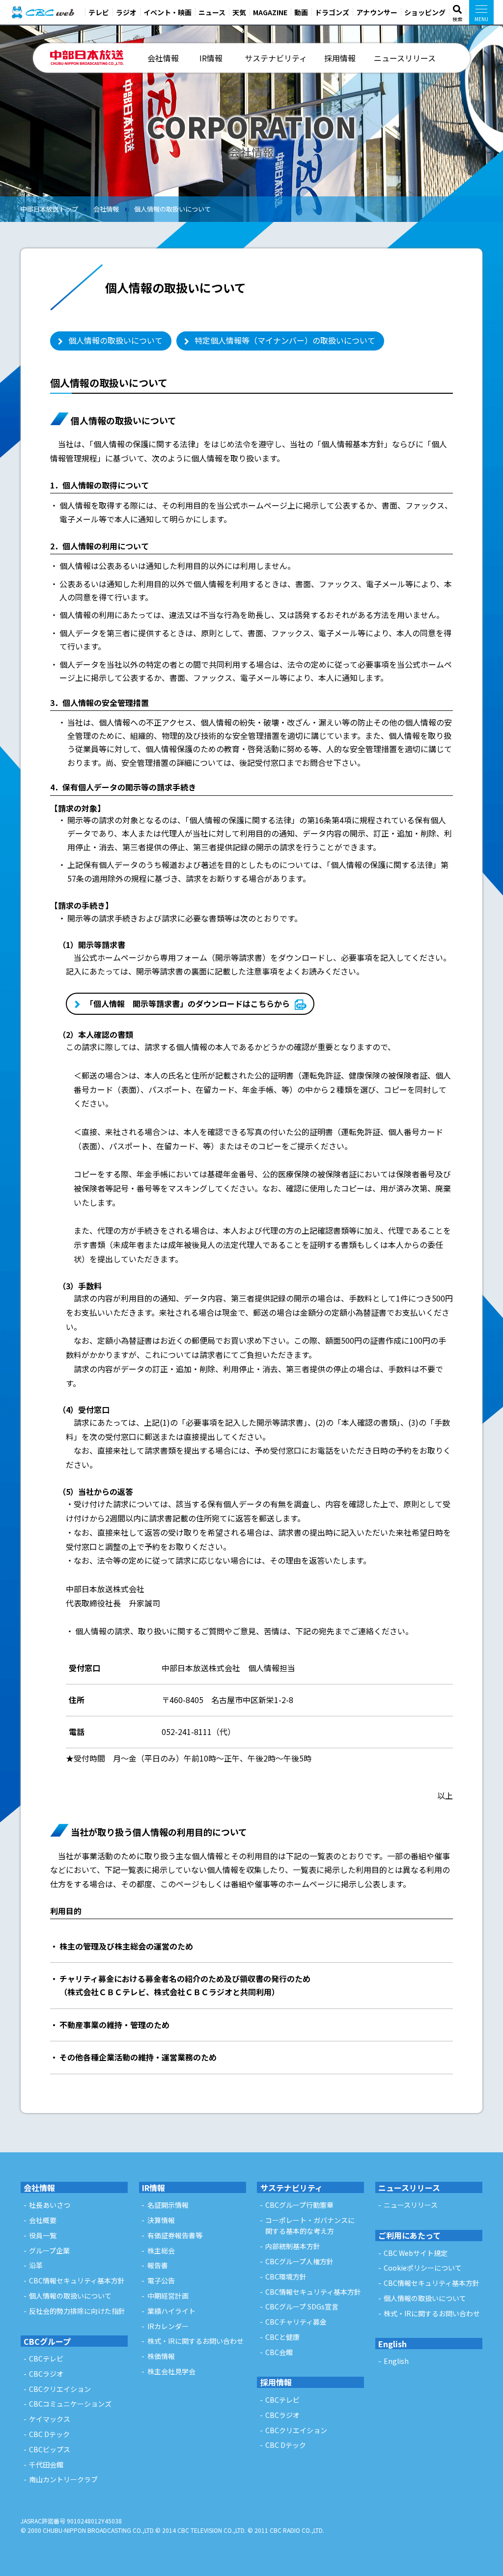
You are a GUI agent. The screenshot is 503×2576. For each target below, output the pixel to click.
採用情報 (340, 58)
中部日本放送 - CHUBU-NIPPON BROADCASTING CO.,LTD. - (87, 58)
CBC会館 (279, 2352)
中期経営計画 (168, 2296)
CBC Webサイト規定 (416, 2253)
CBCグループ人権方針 (299, 2261)
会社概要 (43, 2220)
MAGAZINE (270, 12)
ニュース (212, 12)
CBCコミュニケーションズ (70, 2404)
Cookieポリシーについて (423, 2268)
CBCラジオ (46, 2374)
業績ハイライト (171, 2311)
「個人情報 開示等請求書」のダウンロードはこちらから (188, 1003)
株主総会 (161, 2251)
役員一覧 (43, 2235)
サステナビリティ (276, 58)
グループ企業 (49, 2251)
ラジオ (126, 12)
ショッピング (425, 12)
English (392, 2344)
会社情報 (163, 58)
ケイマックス (50, 2419)
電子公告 (161, 2280)
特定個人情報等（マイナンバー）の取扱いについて (285, 340)
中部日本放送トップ (49, 209)
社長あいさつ (50, 2205)
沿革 (36, 2265)
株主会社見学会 (171, 2371)
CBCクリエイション (60, 2389)
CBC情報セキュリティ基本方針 (77, 2280)
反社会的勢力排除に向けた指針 (77, 2311)
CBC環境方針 (286, 2277)
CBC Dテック (49, 2434)
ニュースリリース (405, 58)
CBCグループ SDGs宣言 (302, 2306)
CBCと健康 (282, 2337)
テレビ (99, 12)
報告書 (158, 2265)
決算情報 (161, 2220)
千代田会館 (46, 2465)
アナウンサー (377, 12)
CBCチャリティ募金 (296, 2322)
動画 (301, 12)
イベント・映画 (168, 12)
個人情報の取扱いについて (172, 209)
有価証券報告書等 (175, 2235)
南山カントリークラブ (63, 2479)
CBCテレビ (46, 2359)
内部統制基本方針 (293, 2246)
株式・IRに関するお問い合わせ (196, 2341)
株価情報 (161, 2356)
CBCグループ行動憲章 (299, 2205)
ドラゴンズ (332, 12)
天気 (239, 12)
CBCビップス (50, 2449)
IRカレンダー (168, 2326)
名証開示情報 (168, 2205)
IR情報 (211, 58)
